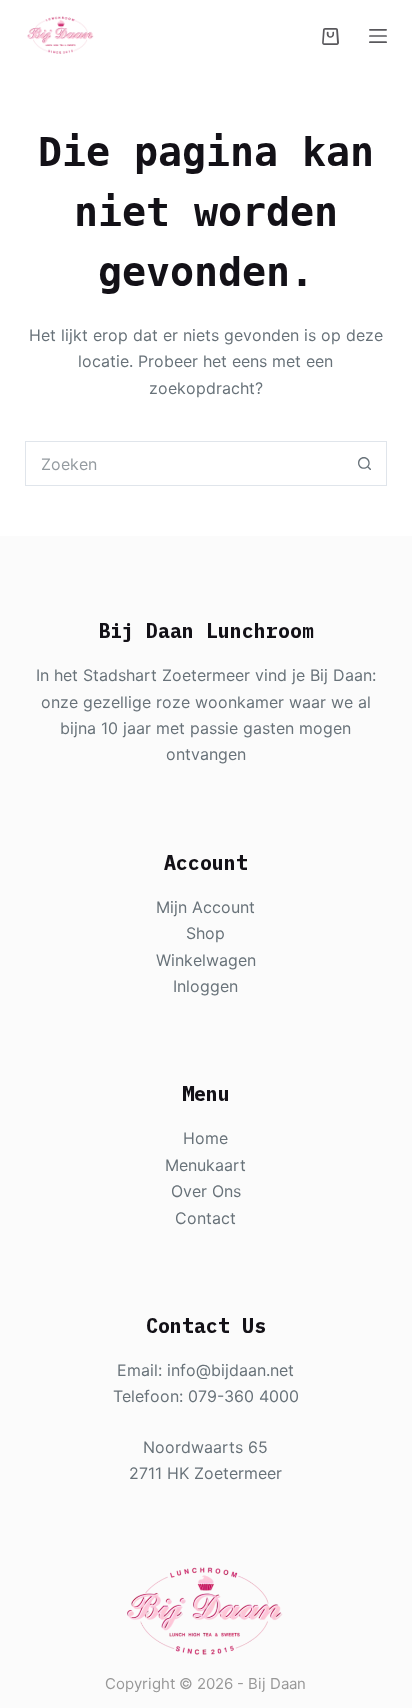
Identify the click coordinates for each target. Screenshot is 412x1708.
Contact (205, 1218)
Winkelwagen (206, 960)
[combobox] (185, 463)
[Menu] (378, 36)
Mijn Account (205, 907)
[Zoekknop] (364, 463)
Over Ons (206, 1191)
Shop (205, 933)
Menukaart (205, 1165)
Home (205, 1138)
